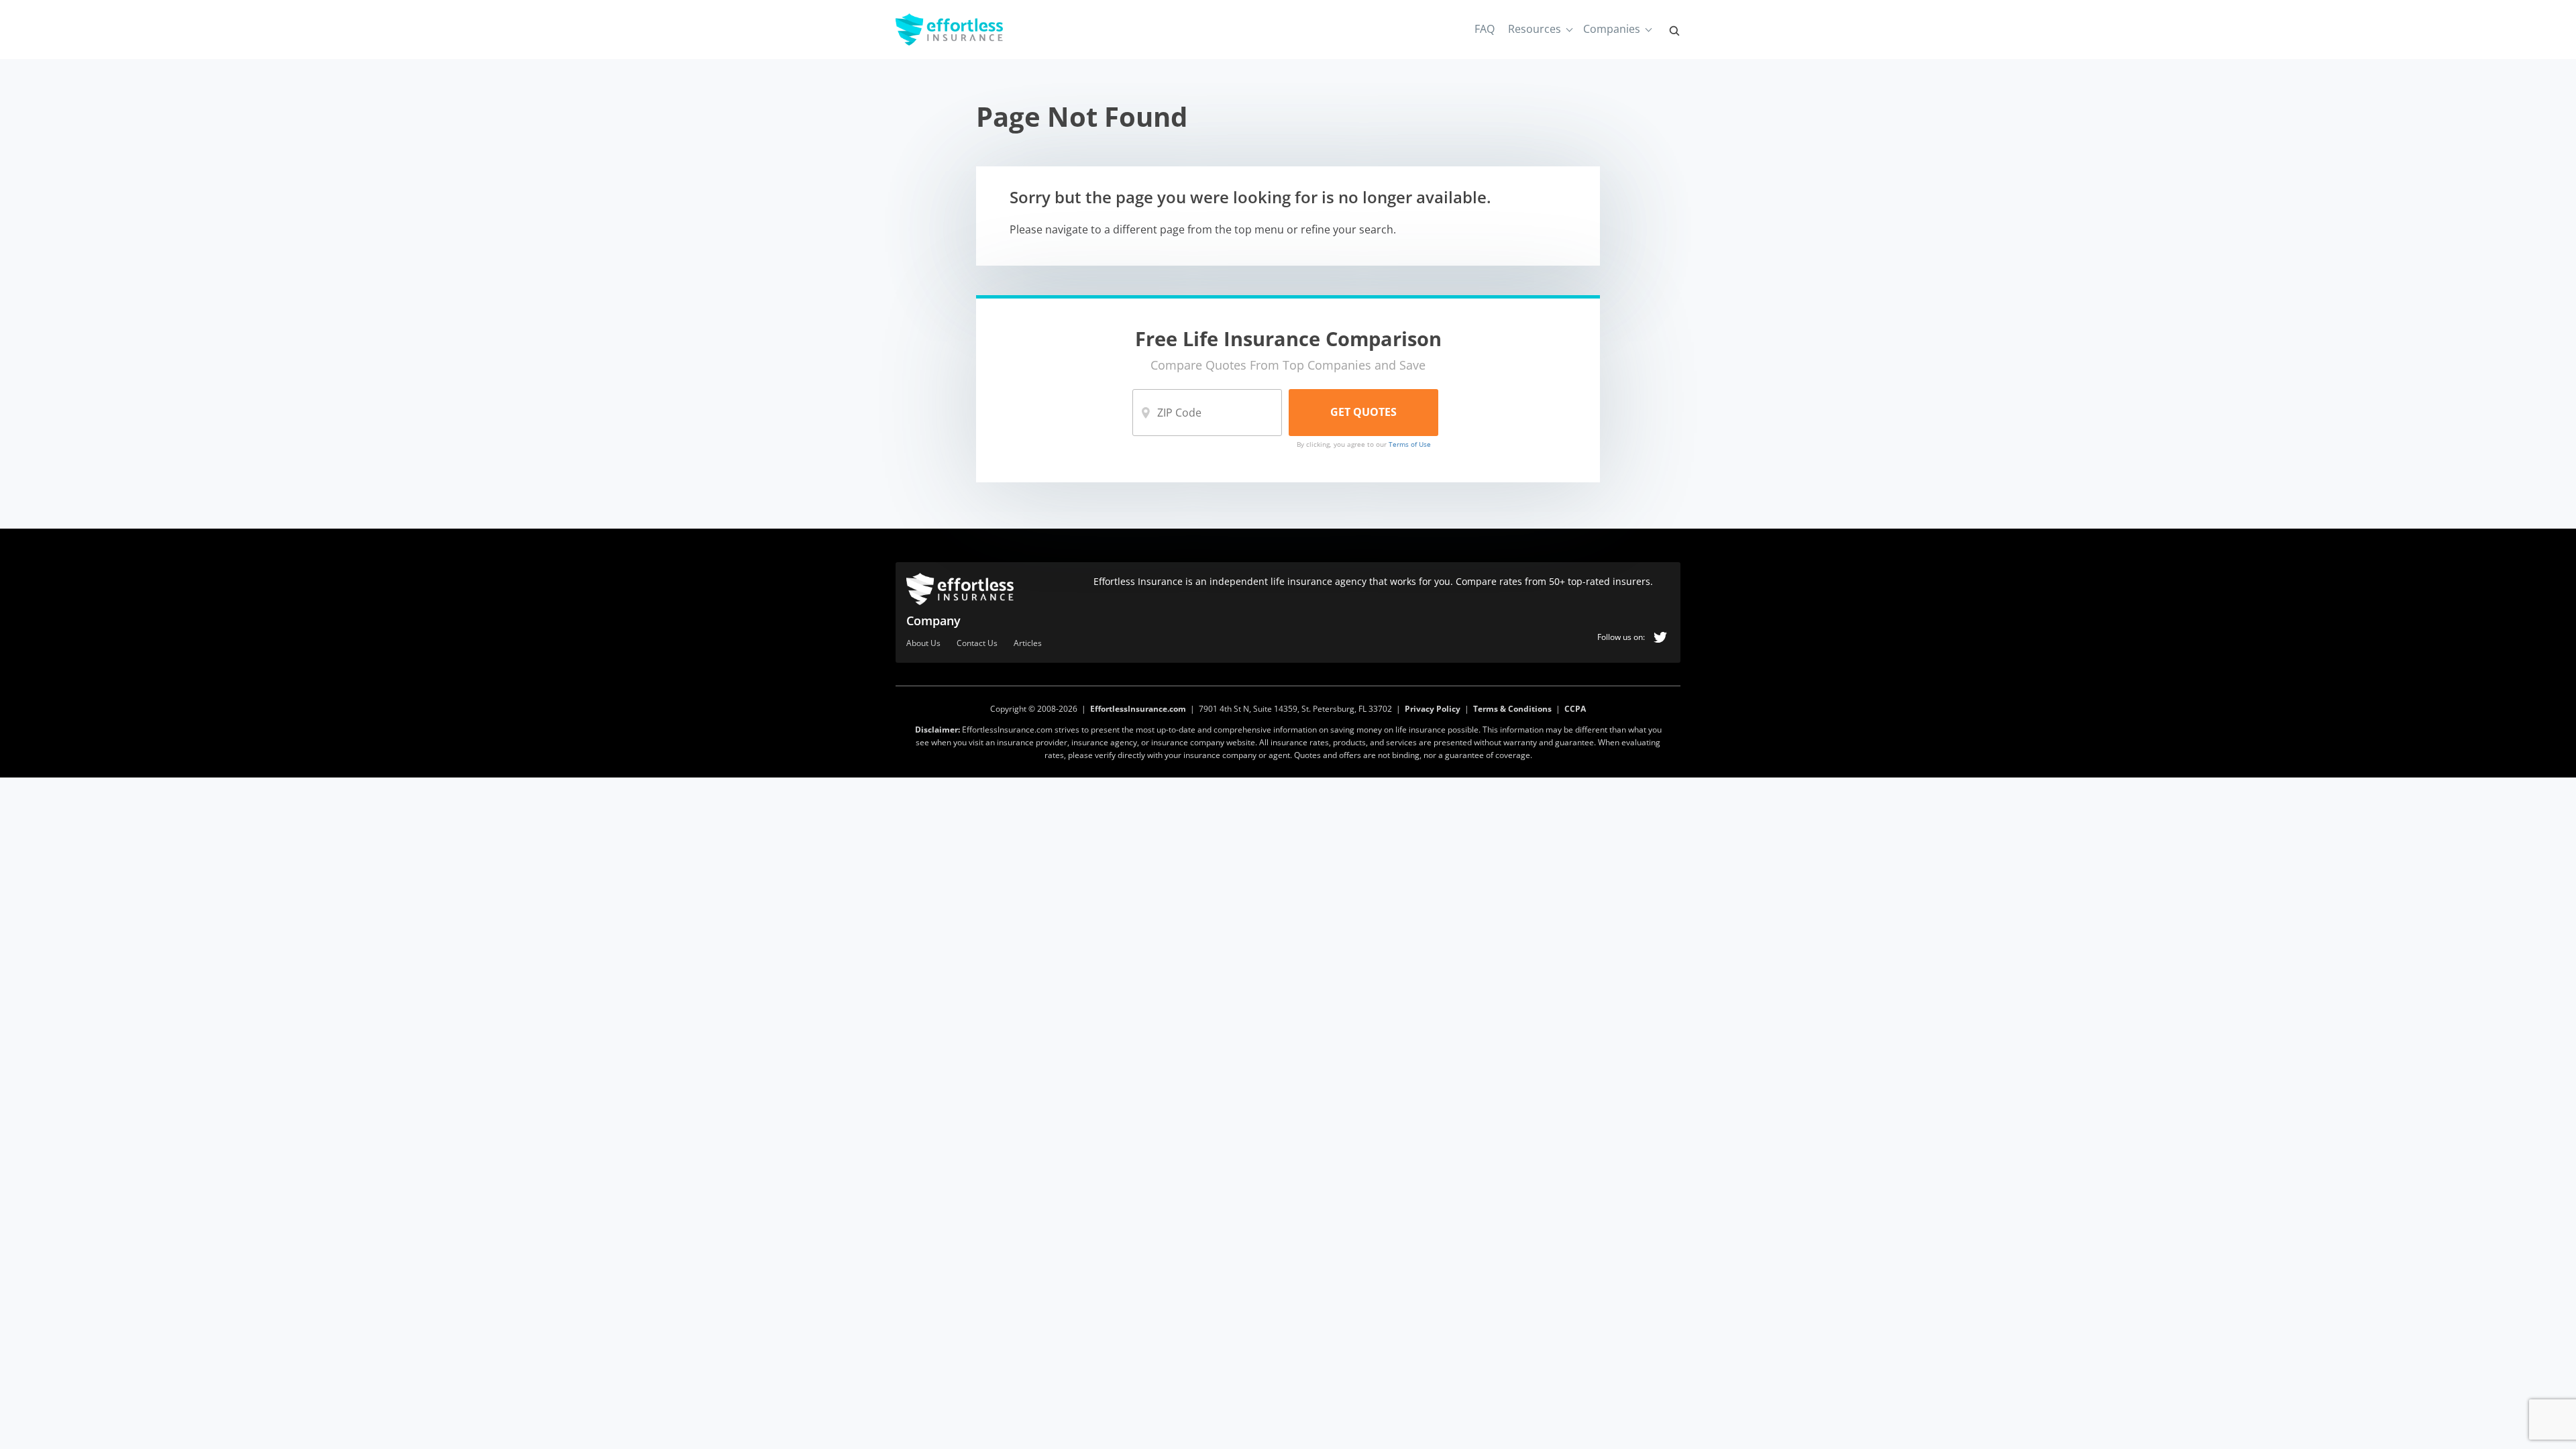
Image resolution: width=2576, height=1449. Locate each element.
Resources (1535, 29)
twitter (1660, 637)
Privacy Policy (1433, 709)
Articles (1028, 644)
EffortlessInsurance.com (1138, 709)
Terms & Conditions (1512, 709)
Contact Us (977, 644)
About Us (923, 644)
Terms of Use (1410, 444)
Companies (1612, 29)
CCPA (1575, 709)
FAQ (1485, 29)
